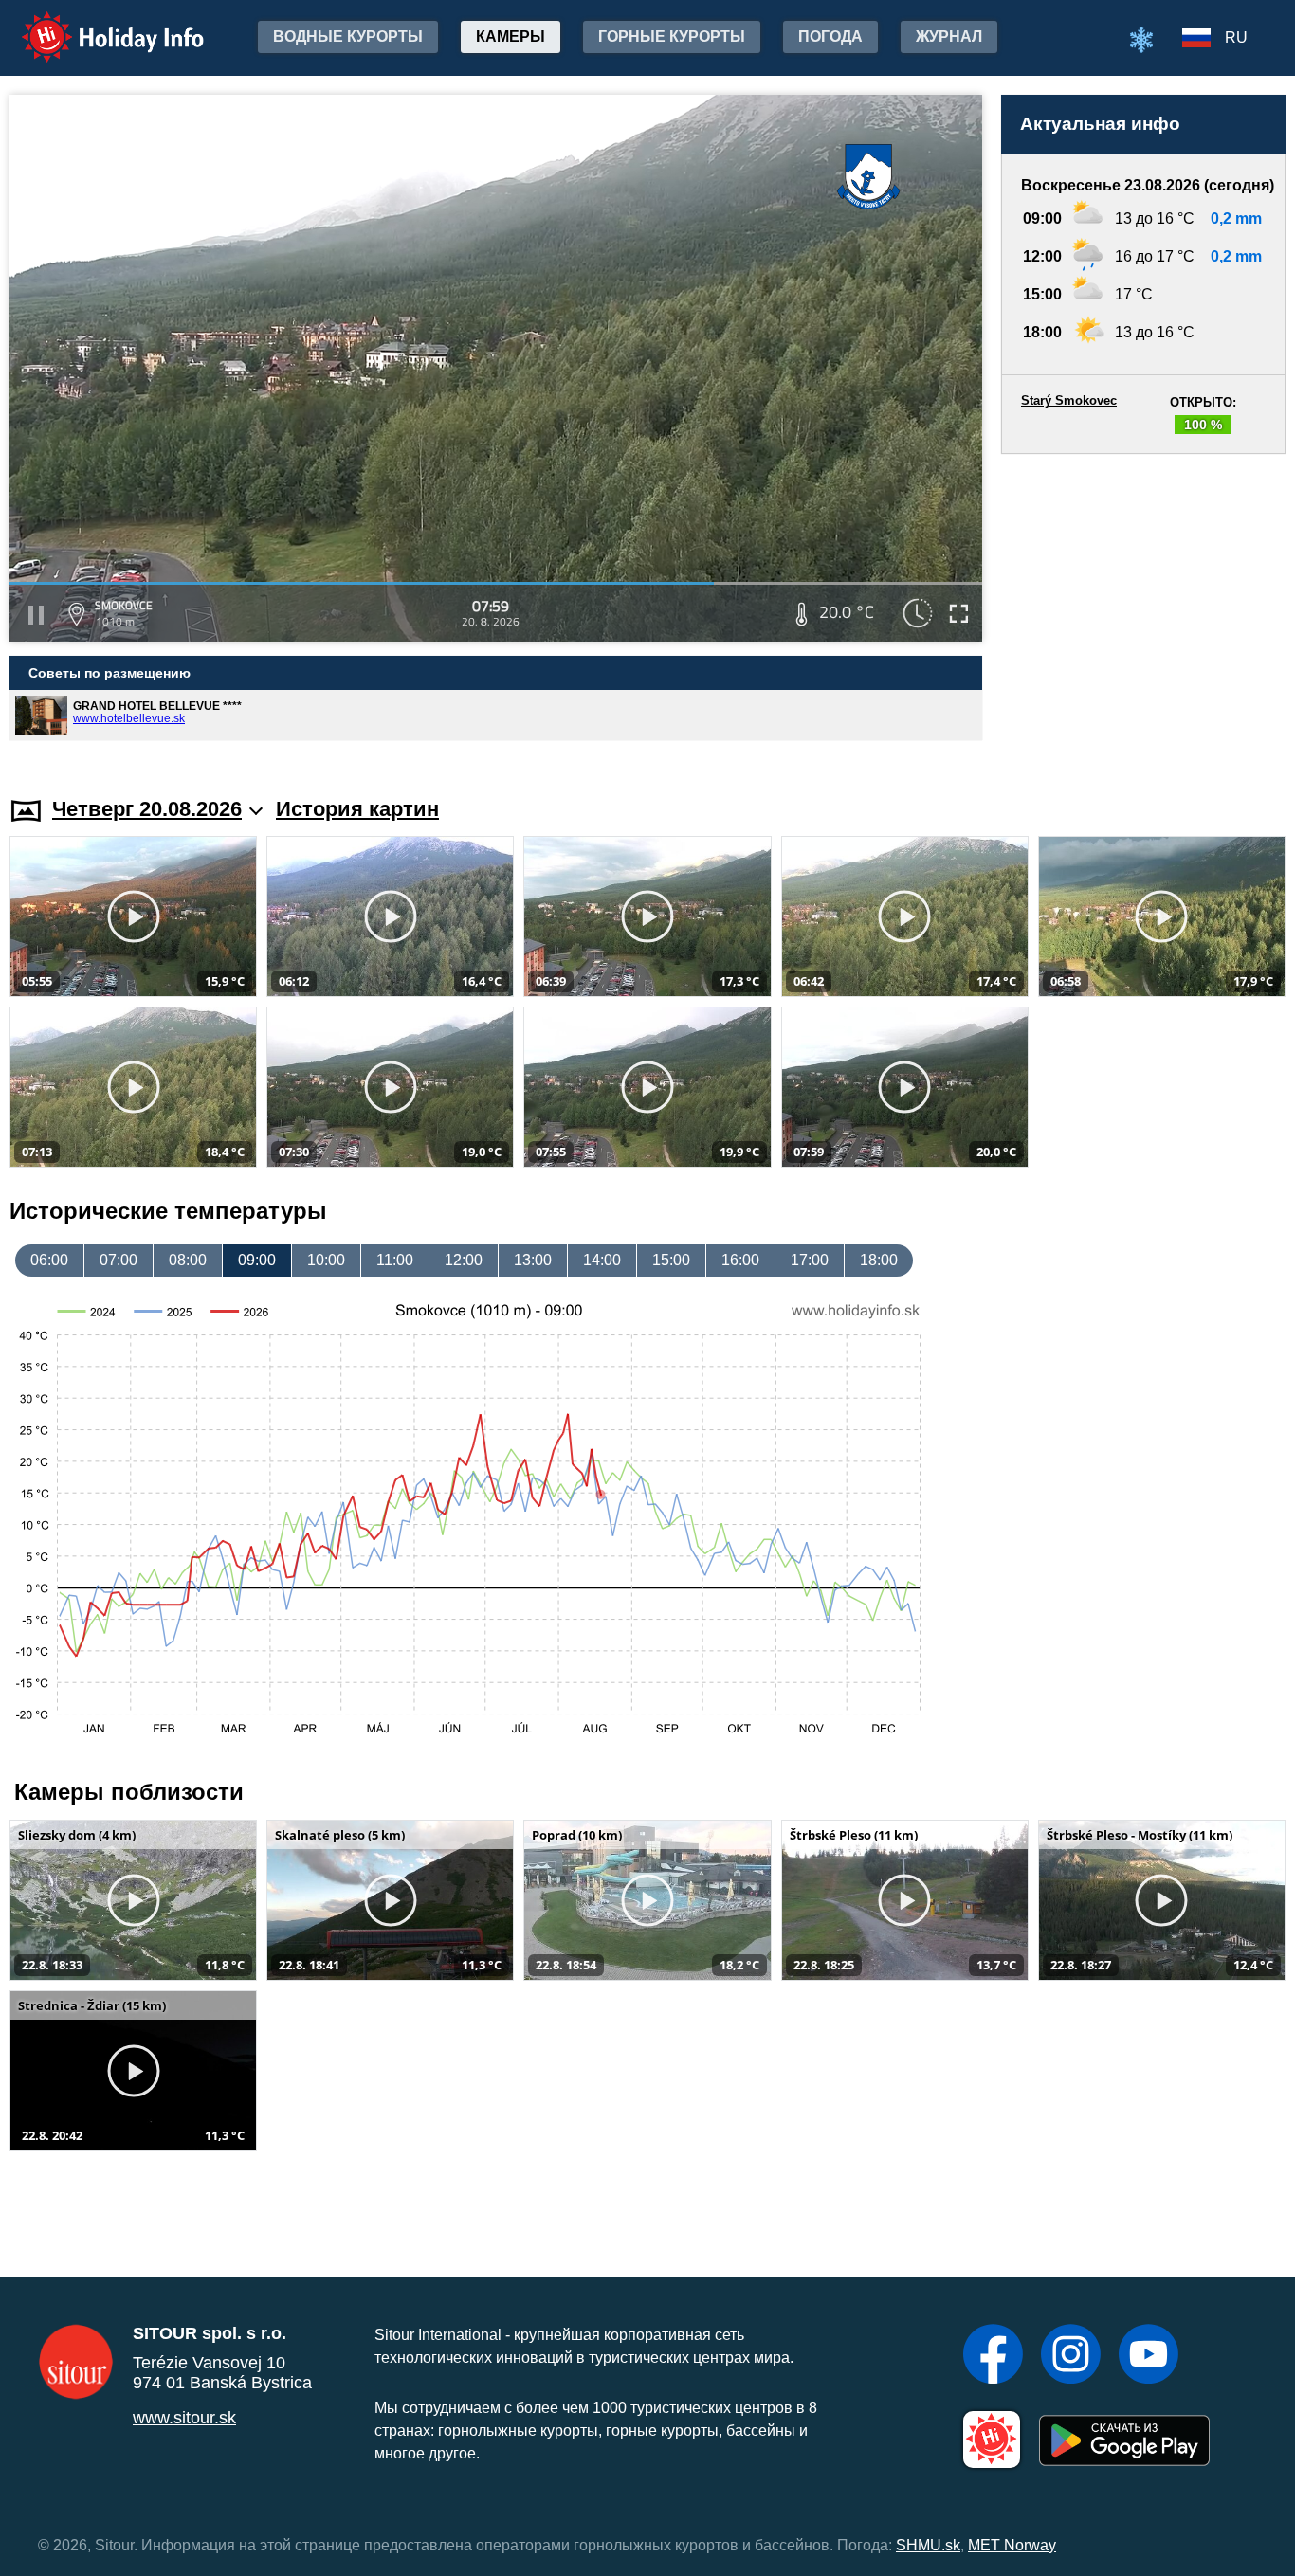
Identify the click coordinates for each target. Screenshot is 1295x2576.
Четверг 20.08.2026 (147, 809)
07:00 (119, 1260)
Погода (830, 36)
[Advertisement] (1143, 607)
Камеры (511, 36)
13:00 (533, 1260)
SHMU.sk (928, 2545)
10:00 (326, 1260)
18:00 (879, 1260)
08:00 (188, 1260)
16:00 (740, 1260)
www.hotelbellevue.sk (129, 718)
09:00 (257, 1260)
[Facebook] (993, 2356)
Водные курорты (348, 36)
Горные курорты (672, 36)
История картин (357, 809)
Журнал (949, 36)
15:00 (671, 1260)
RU (1236, 37)
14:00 (602, 1260)
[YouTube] (1149, 2356)
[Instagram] (1071, 2356)
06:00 (49, 1260)
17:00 (810, 1260)
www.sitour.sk (184, 2418)
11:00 (395, 1260)
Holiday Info (95, 24)
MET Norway (1012, 2545)
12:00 (464, 1260)
